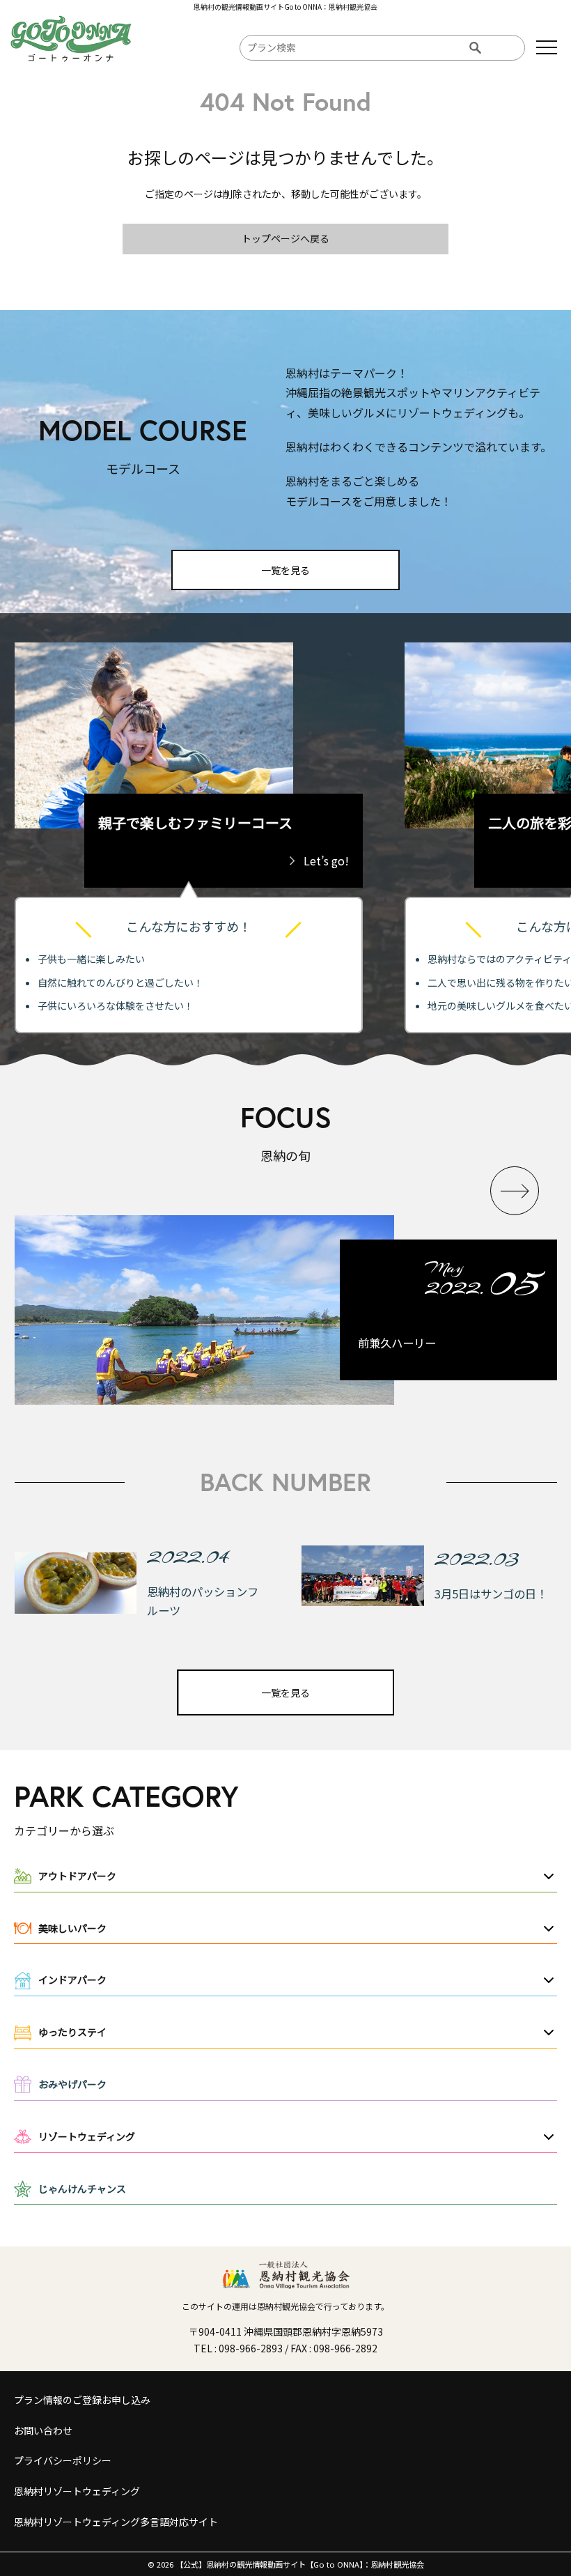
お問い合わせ (43, 2430)
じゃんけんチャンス (82, 2189)
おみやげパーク (72, 2084)
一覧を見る (285, 570)
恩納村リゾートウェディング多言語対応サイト (116, 2522)
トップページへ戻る (285, 238)
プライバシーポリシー (63, 2460)
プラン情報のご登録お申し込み (82, 2400)
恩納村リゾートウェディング (77, 2491)
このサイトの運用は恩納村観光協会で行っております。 (285, 2306)
